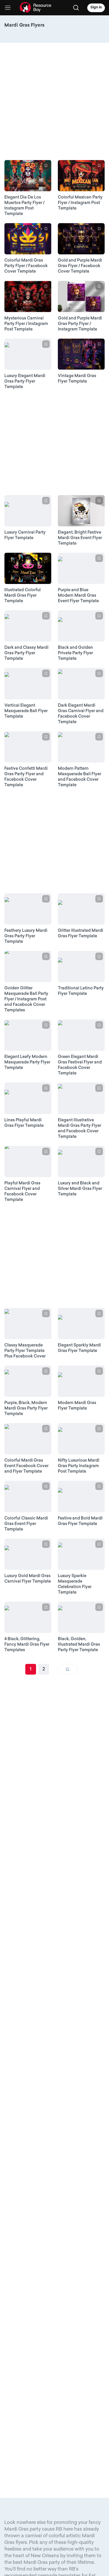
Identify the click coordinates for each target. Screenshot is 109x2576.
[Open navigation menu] (8, 8)
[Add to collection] (46, 166)
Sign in (96, 8)
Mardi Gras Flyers (24, 25)
